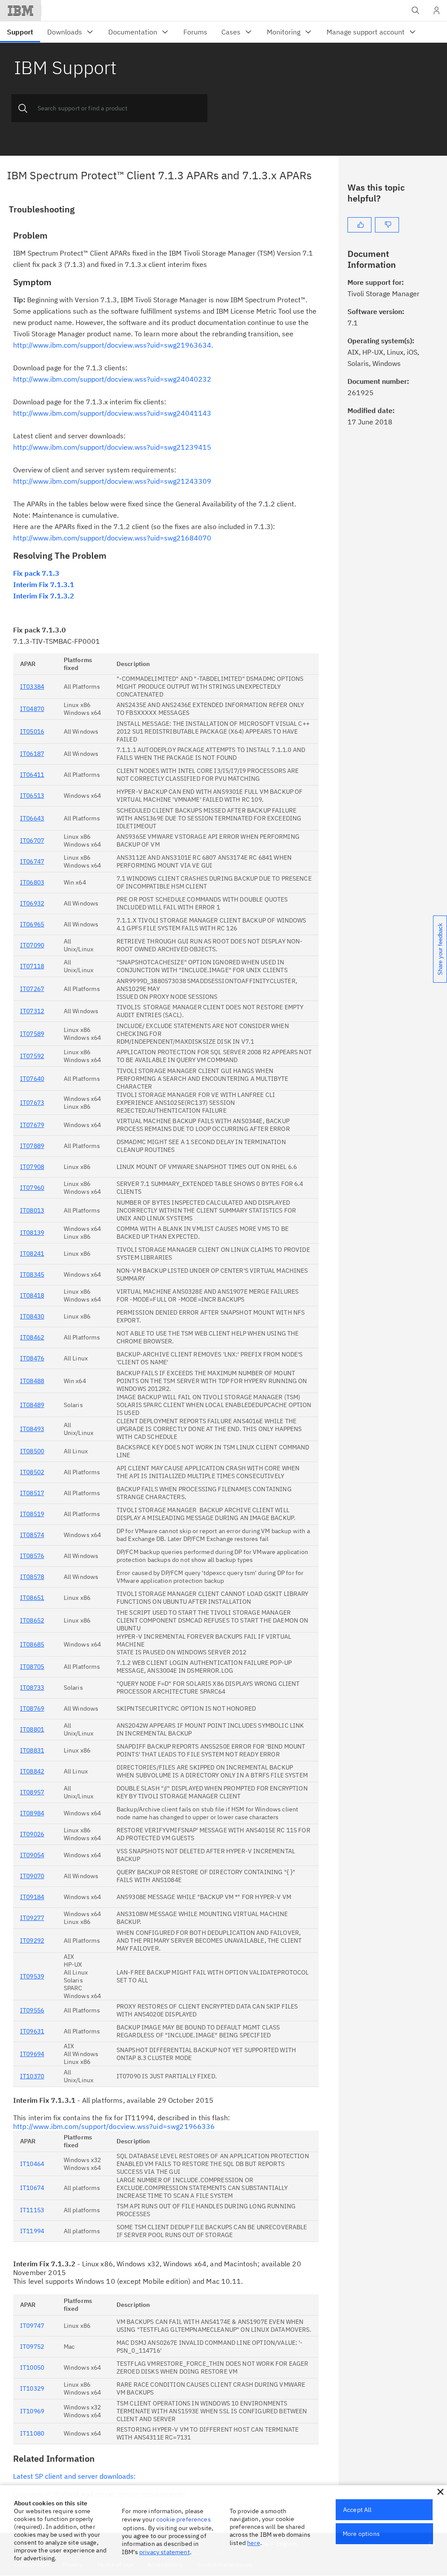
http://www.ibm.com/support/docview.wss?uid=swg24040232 (112, 379)
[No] (387, 225)
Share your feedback (440, 949)
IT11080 (32, 2433)
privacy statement (165, 2552)
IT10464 (32, 2164)
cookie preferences (184, 2519)
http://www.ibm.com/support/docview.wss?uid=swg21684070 (112, 538)
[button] (440, 2492)
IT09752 (32, 2347)
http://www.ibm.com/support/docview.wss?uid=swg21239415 (112, 447)
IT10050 (32, 2368)
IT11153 (32, 2210)
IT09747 (32, 2326)
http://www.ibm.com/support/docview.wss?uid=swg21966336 (114, 2126)
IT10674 (32, 2188)
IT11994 (32, 2231)
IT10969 (32, 2411)
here (254, 2543)
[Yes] (359, 225)
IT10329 (32, 2388)
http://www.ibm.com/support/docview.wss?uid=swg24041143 (112, 413)
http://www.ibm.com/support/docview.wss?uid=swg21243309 (112, 481)
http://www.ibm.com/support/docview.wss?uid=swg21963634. (113, 345)
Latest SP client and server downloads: (74, 2476)
